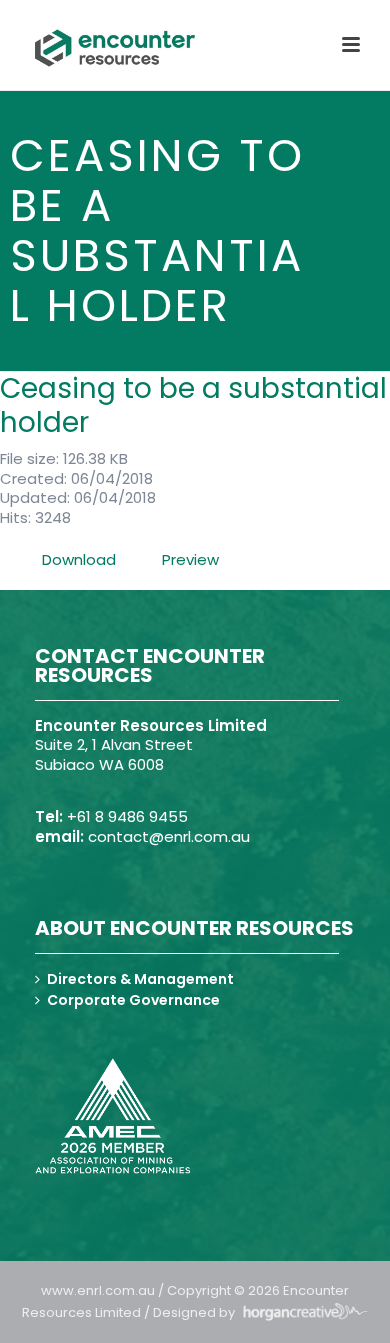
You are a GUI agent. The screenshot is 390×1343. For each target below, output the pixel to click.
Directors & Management (140, 979)
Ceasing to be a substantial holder (193, 405)
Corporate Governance (133, 1000)
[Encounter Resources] (115, 48)
